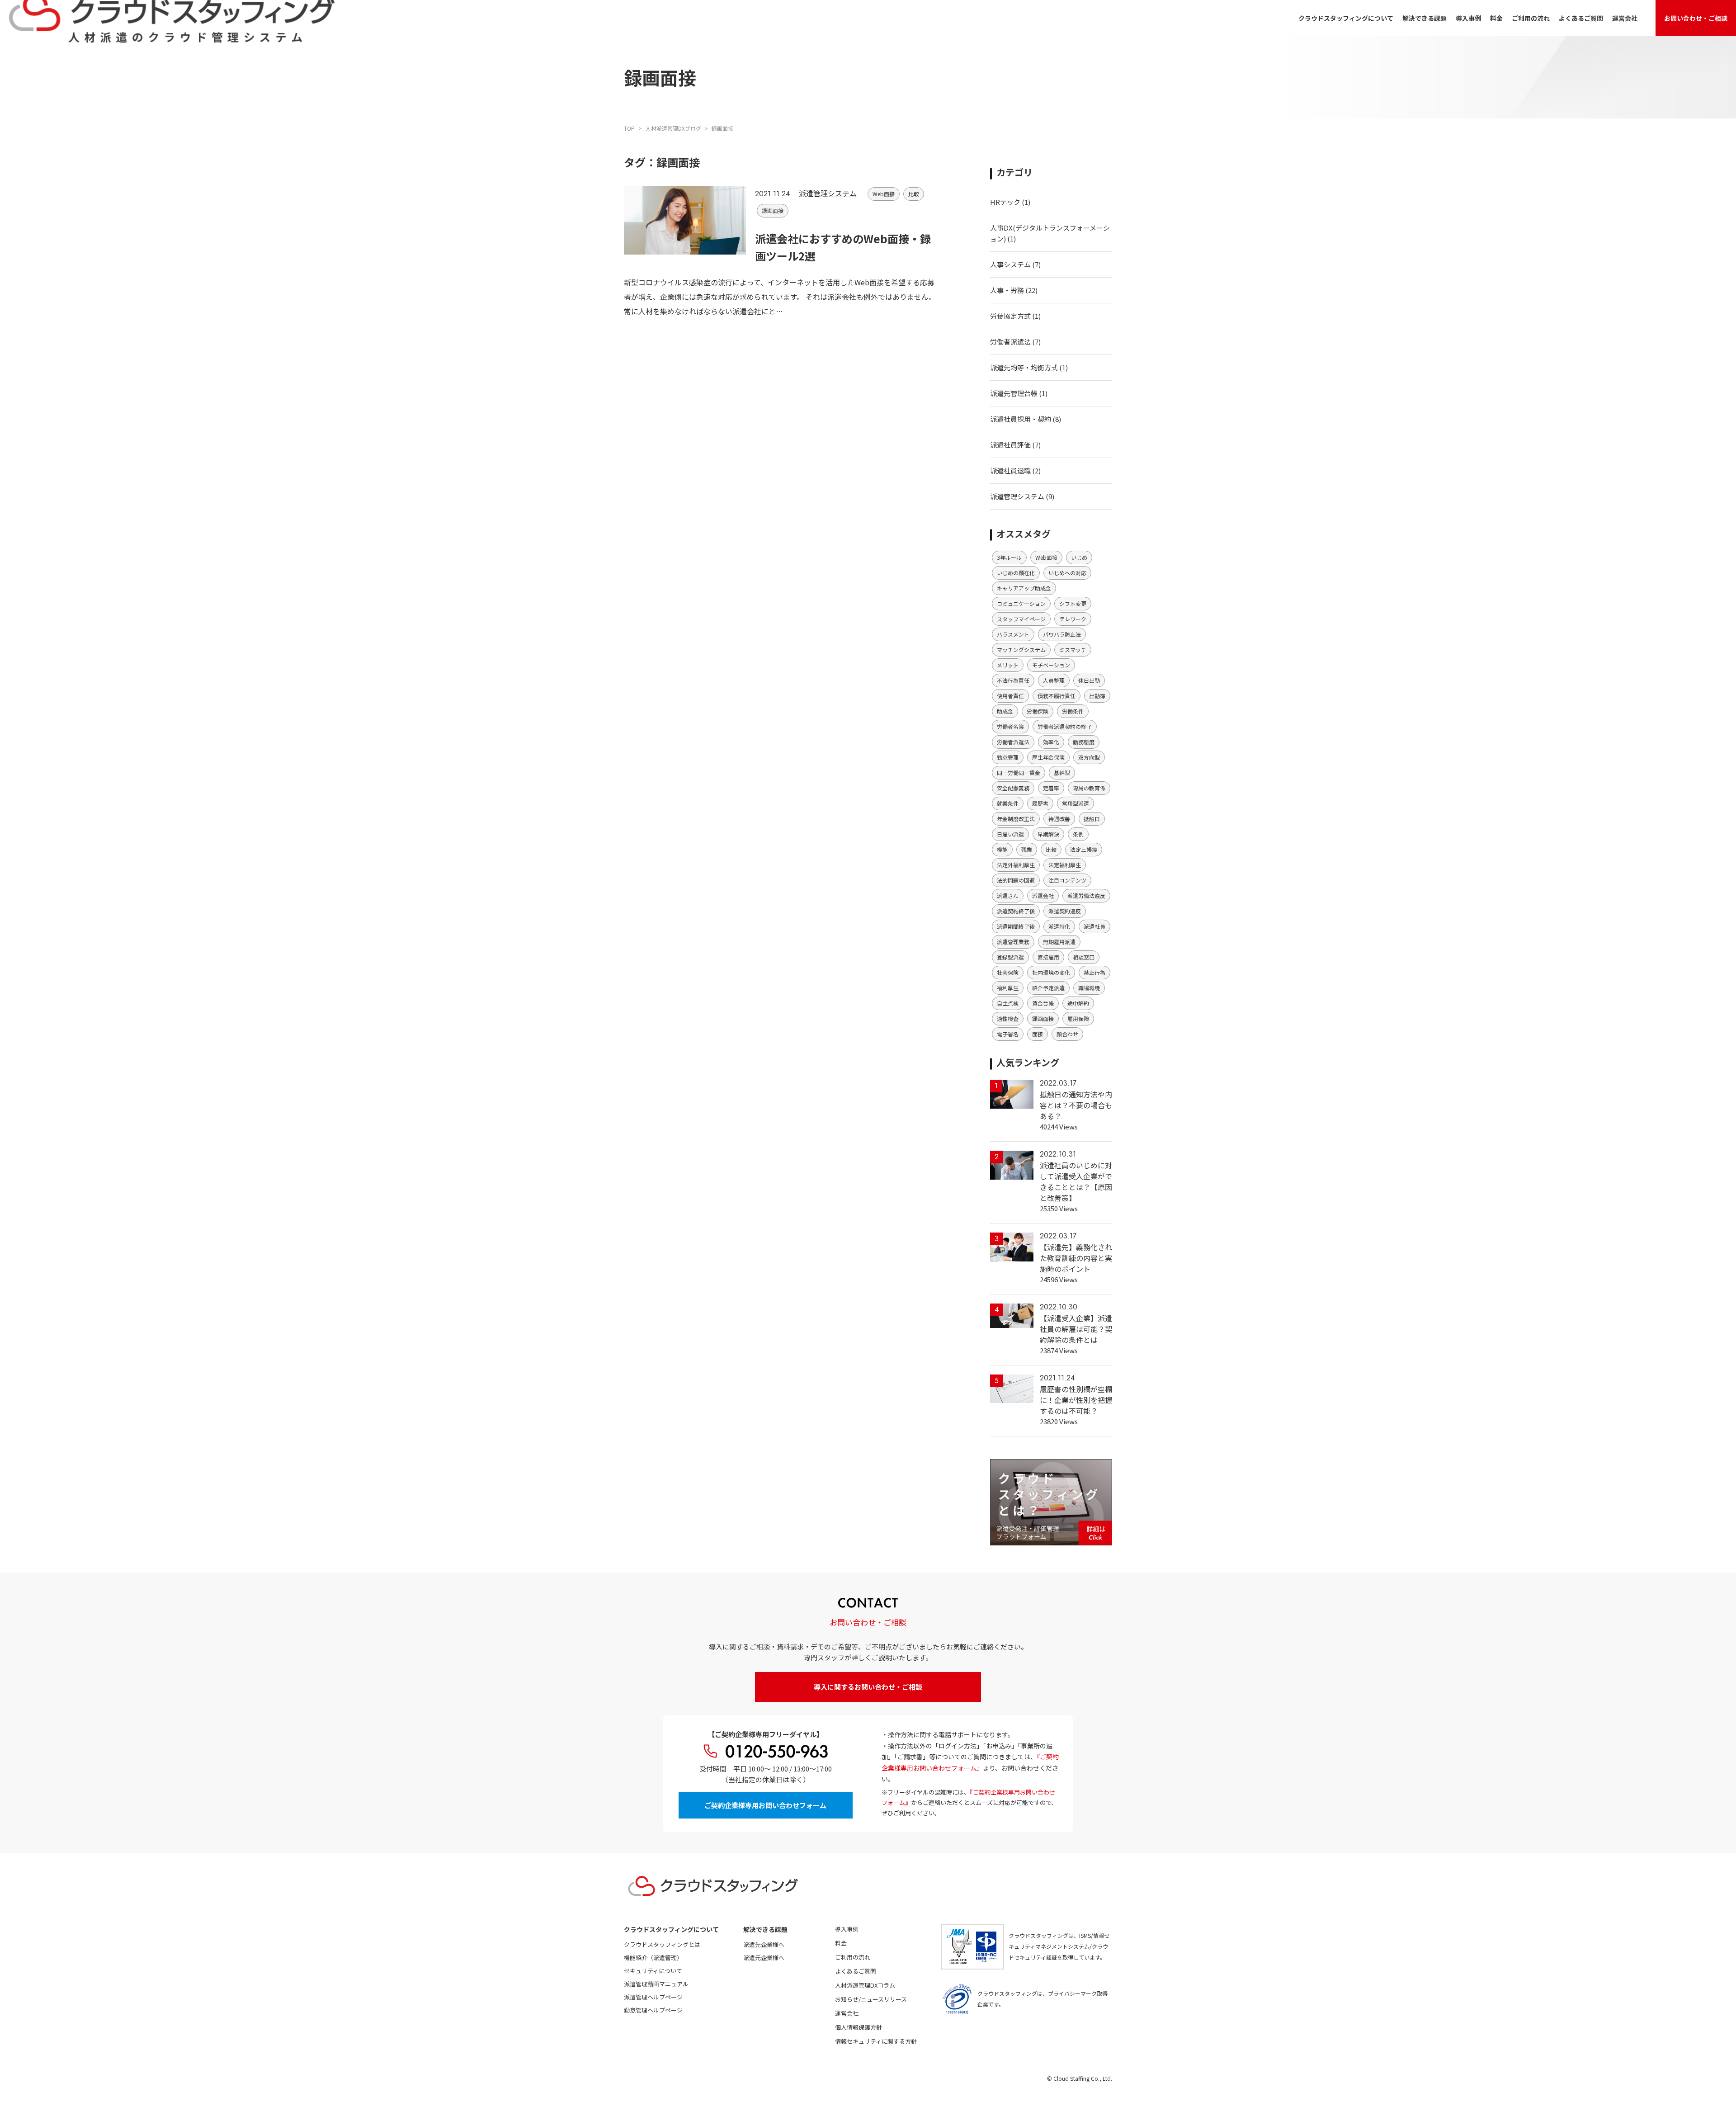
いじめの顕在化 (1016, 573)
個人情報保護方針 (859, 2027)
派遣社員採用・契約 (1021, 419)
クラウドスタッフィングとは (662, 1944)
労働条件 (1073, 711)
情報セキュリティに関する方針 (876, 2041)
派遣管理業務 (1013, 942)
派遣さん (1008, 895)
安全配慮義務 (1013, 788)
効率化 (1051, 742)
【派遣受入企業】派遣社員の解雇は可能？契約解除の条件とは (1076, 1329)
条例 (1078, 834)
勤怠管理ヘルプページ (653, 2010)
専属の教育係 (1089, 788)
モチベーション (1051, 665)
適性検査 (1008, 1018)
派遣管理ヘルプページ (653, 1997)
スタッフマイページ (1021, 619)
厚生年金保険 (1048, 757)
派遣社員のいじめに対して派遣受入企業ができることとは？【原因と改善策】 (1076, 1181)
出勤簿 (1097, 696)
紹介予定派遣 (1048, 988)
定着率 (1051, 788)
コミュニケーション (1021, 603)
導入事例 (1468, 18)
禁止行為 (1094, 972)
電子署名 (1008, 1034)
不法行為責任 (1013, 680)
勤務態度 (1084, 742)
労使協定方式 (1010, 316)
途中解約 (1078, 1003)
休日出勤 (1089, 680)
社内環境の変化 (1051, 972)
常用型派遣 (1076, 803)
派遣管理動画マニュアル (656, 1984)
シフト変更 (1073, 603)
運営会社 (1625, 18)
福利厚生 (1008, 988)
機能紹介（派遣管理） (653, 1958)
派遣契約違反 (1065, 911)
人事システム (1010, 264)
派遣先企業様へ (764, 1944)
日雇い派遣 (1010, 834)
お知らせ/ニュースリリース (871, 1999)
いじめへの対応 (1067, 573)
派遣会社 (1043, 895)
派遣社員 (1094, 926)
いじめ (1079, 557)
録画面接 (773, 210)
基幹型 (1062, 772)
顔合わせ (1067, 1034)
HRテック (1005, 202)
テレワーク (1073, 619)
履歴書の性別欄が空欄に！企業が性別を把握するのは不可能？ (1076, 1400)
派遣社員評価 (1010, 445)
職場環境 (1089, 988)
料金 (1496, 18)
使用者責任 (1010, 696)
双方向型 (1089, 757)
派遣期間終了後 (1016, 926)
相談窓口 (1084, 957)
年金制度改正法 (1016, 819)
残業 (1027, 849)
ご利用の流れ (1531, 18)
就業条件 (1008, 803)
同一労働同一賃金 (1019, 772)
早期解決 (1048, 834)
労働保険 (1038, 711)
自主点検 (1008, 1003)
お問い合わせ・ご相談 (1696, 18)
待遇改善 (1059, 819)
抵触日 (1092, 819)
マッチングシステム (1021, 649)
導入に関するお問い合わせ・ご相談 (868, 1687)
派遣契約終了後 (1016, 911)
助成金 (1005, 711)
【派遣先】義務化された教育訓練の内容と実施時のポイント (1076, 1258)
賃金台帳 (1043, 1003)
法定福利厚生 (1065, 865)
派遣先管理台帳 (1014, 393)
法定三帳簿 (1084, 849)
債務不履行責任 (1057, 696)
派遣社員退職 (1010, 470)
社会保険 (1008, 972)
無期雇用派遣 (1059, 942)
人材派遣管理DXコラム (865, 1985)
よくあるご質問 (1581, 18)
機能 (1002, 849)
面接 (1038, 1034)
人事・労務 (1007, 290)
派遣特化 (1059, 926)
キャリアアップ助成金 (1024, 588)
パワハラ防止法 (1062, 634)
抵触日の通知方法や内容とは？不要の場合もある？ (1076, 1105)
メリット (1008, 665)
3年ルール (1009, 557)
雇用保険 (1078, 1018)
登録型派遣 (1010, 957)
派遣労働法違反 (1086, 895)
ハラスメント (1013, 634)
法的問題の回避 (1016, 880)
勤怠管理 (1008, 757)
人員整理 (1054, 680)
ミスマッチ (1073, 649)
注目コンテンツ (1067, 880)
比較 (914, 194)
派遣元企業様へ (764, 1958)
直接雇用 (1048, 957)
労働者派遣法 (1010, 342)
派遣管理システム (828, 193)
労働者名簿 (1010, 726)
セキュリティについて (653, 1971)
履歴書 (1040, 803)
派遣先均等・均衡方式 (1024, 367)
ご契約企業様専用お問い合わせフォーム (765, 1805)
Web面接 (884, 194)
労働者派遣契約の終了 (1065, 726)
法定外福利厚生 (1016, 865)
